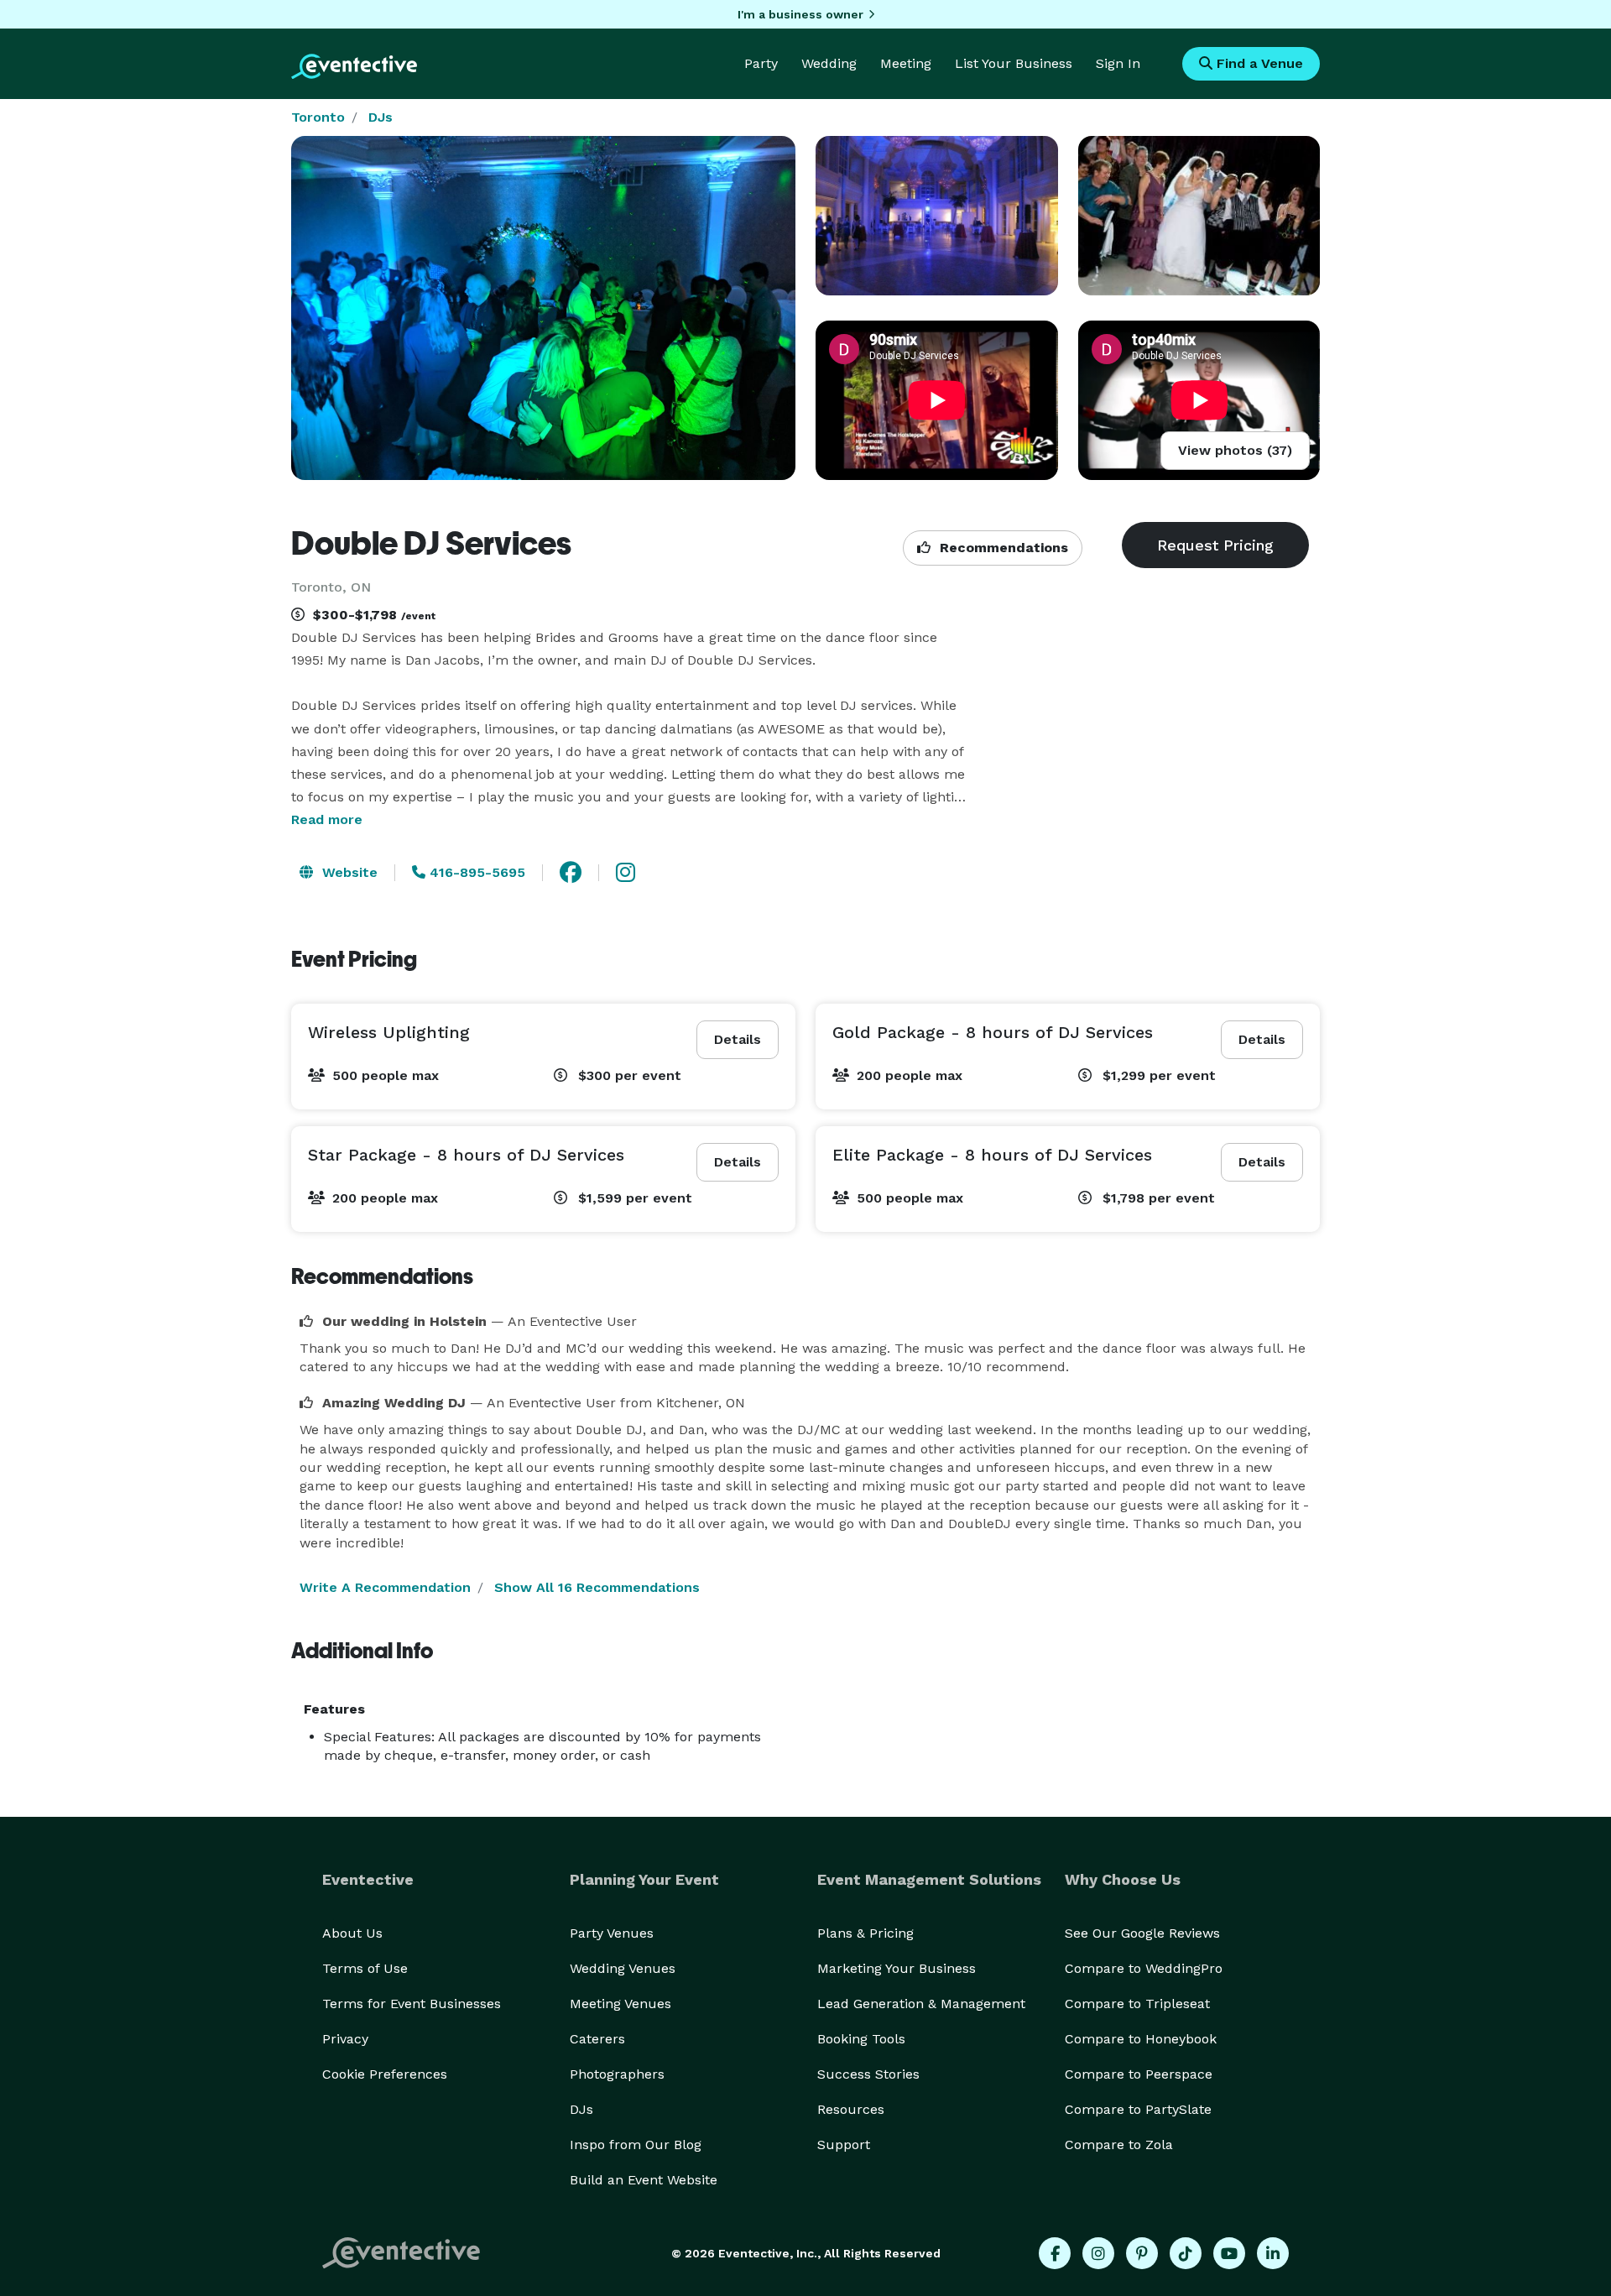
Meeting (906, 63)
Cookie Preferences (385, 2074)
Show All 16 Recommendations (597, 1587)
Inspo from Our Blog (636, 2145)
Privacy (345, 2039)
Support (844, 2145)
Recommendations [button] (1002, 548)
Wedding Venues (623, 1968)
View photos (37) (1235, 450)
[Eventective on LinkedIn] (1273, 2253)
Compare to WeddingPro (1144, 1968)
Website (348, 872)
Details (738, 1039)
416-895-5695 (475, 872)
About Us (352, 1933)
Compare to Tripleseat (1137, 2004)
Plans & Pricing (865, 1933)
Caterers (597, 2039)
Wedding (829, 63)
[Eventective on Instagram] (1098, 2253)
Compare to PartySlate (1138, 2109)
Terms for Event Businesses (412, 2004)
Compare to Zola (1119, 2145)
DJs (381, 117)
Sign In (1118, 63)
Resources (851, 2109)
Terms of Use (365, 1968)
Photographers (617, 2074)
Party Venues (612, 1933)
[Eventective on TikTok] (1186, 2253)
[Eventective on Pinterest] (1142, 2253)
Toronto (318, 117)
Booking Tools (861, 2039)
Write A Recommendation (385, 1587)
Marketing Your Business (897, 1968)
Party (761, 63)
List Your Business (1014, 63)
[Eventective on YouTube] (1229, 2253)
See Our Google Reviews (1142, 1933)
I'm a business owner (800, 14)
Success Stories (868, 2074)
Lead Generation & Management (921, 2004)
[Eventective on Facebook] (1055, 2253)
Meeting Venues (620, 2004)
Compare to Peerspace (1139, 2074)
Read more (327, 819)
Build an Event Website (644, 2180)
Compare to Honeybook (1141, 2039)
